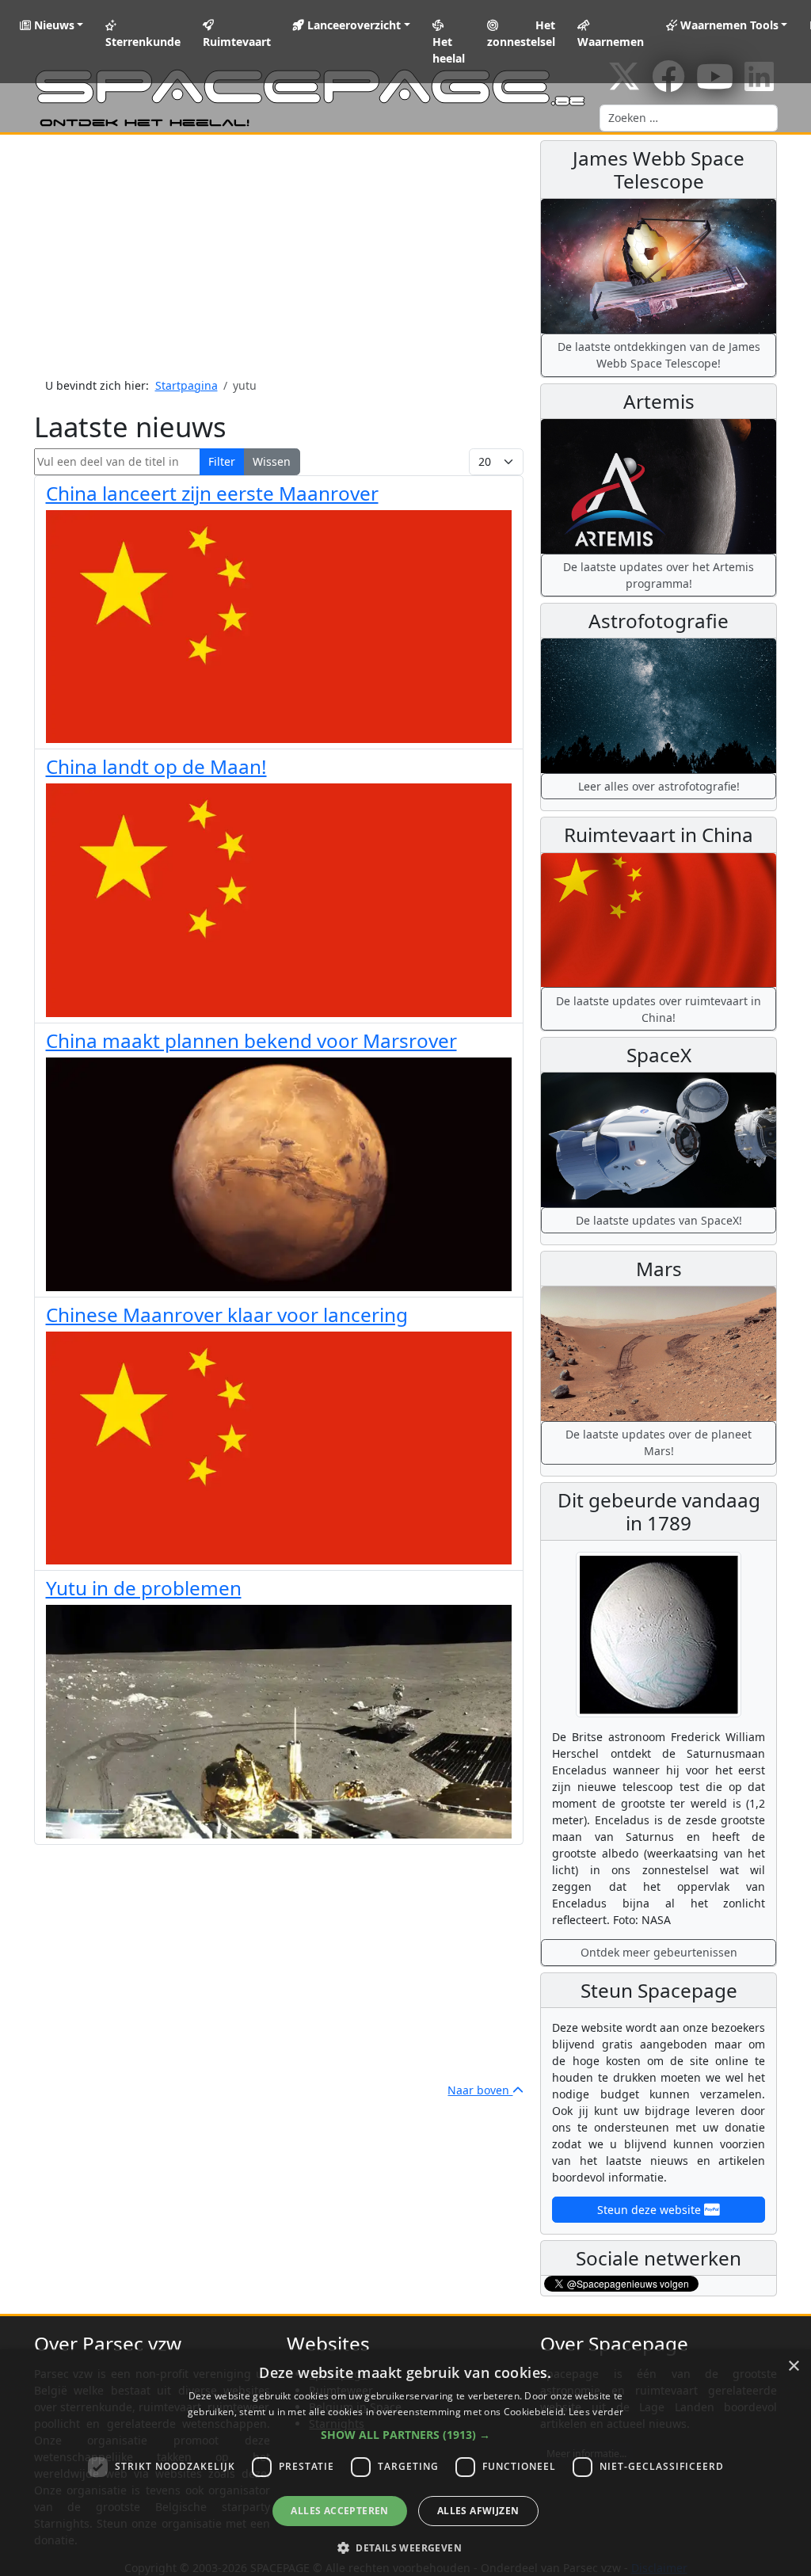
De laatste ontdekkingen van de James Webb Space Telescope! (659, 355)
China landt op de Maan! (156, 766)
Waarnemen (611, 42)
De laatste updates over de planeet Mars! (659, 1442)
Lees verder (596, 2412)
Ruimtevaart (237, 42)
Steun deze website (651, 2210)
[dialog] (405, 2463)
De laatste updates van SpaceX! (659, 1220)
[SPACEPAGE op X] (624, 84)
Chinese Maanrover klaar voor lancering (227, 1315)
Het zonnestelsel (521, 33)
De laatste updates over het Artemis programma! (659, 575)
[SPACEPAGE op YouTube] (715, 84)
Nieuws (53, 25)
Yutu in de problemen (144, 1588)
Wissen (272, 461)
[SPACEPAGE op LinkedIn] (759, 84)
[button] (405, 2435)
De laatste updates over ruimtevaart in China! (659, 1009)
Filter (222, 461)
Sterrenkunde (143, 42)
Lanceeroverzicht (352, 25)
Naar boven (480, 2090)
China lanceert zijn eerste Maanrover (212, 493)
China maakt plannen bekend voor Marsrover (251, 1040)
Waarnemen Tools (728, 25)
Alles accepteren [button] (339, 2511)
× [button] (793, 2366)
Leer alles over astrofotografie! (659, 786)
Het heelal (449, 50)
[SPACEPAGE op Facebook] (668, 84)
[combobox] (689, 118)
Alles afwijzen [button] (478, 2511)
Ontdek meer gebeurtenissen (659, 1952)
